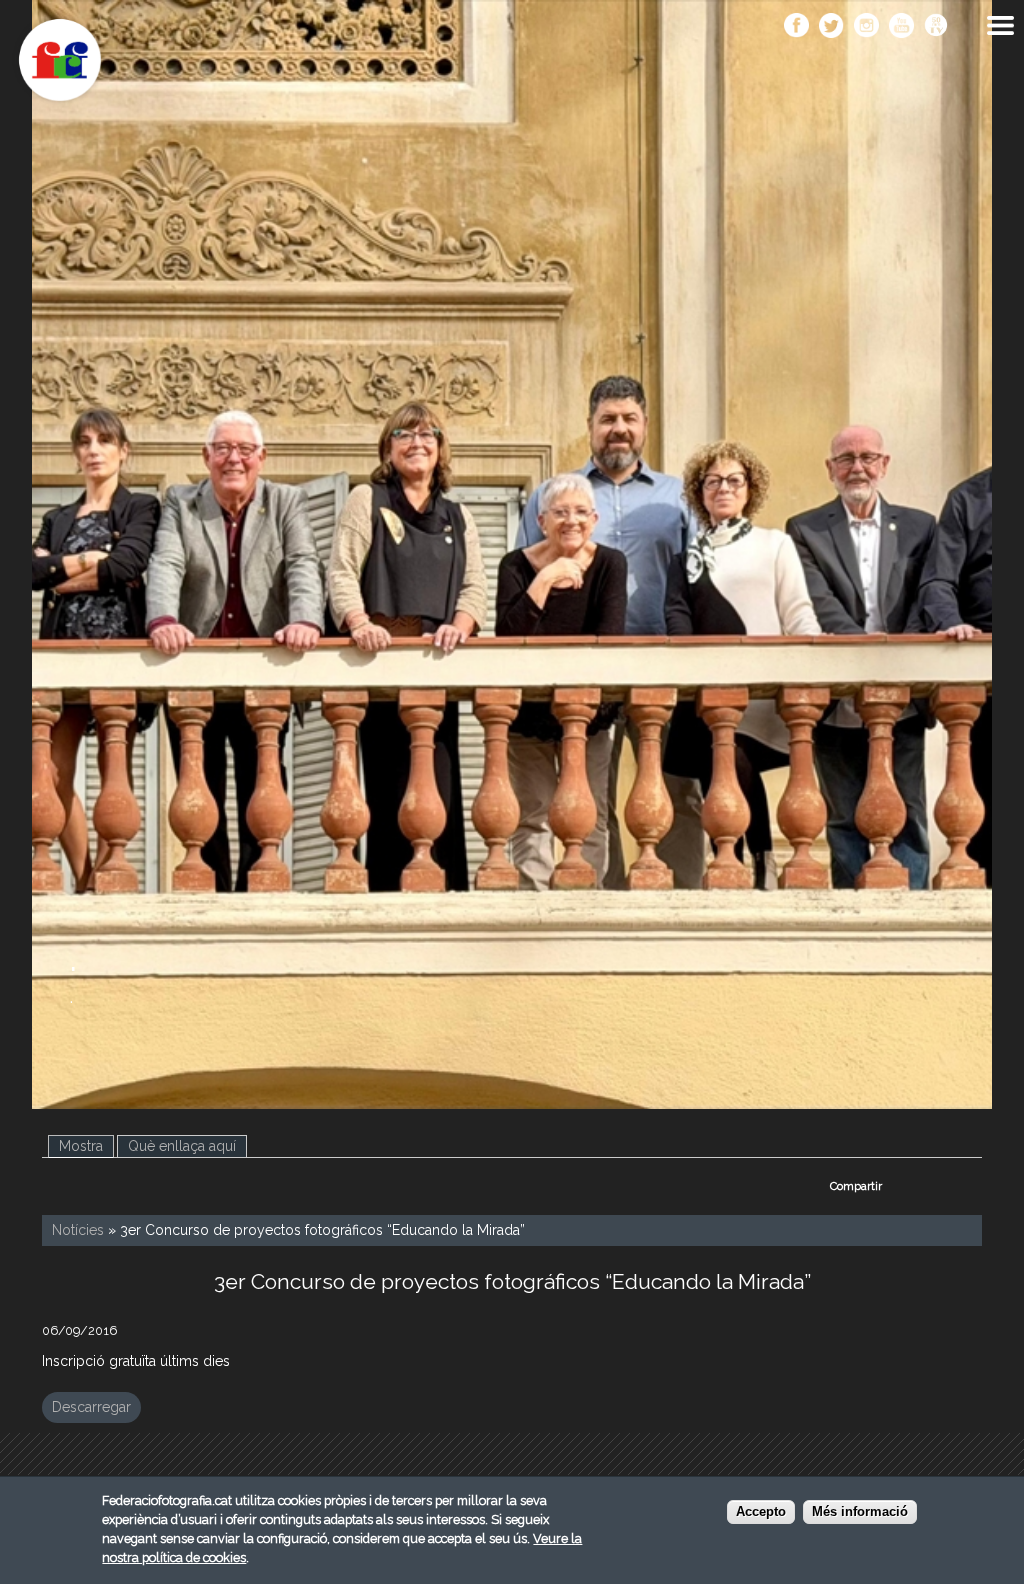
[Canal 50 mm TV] (936, 27)
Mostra (86, 1146)
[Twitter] (831, 27)
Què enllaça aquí (182, 1146)
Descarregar (91, 1407)
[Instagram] (866, 27)
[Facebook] (796, 27)
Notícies (78, 1230)
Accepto (761, 1512)
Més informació (860, 1512)
